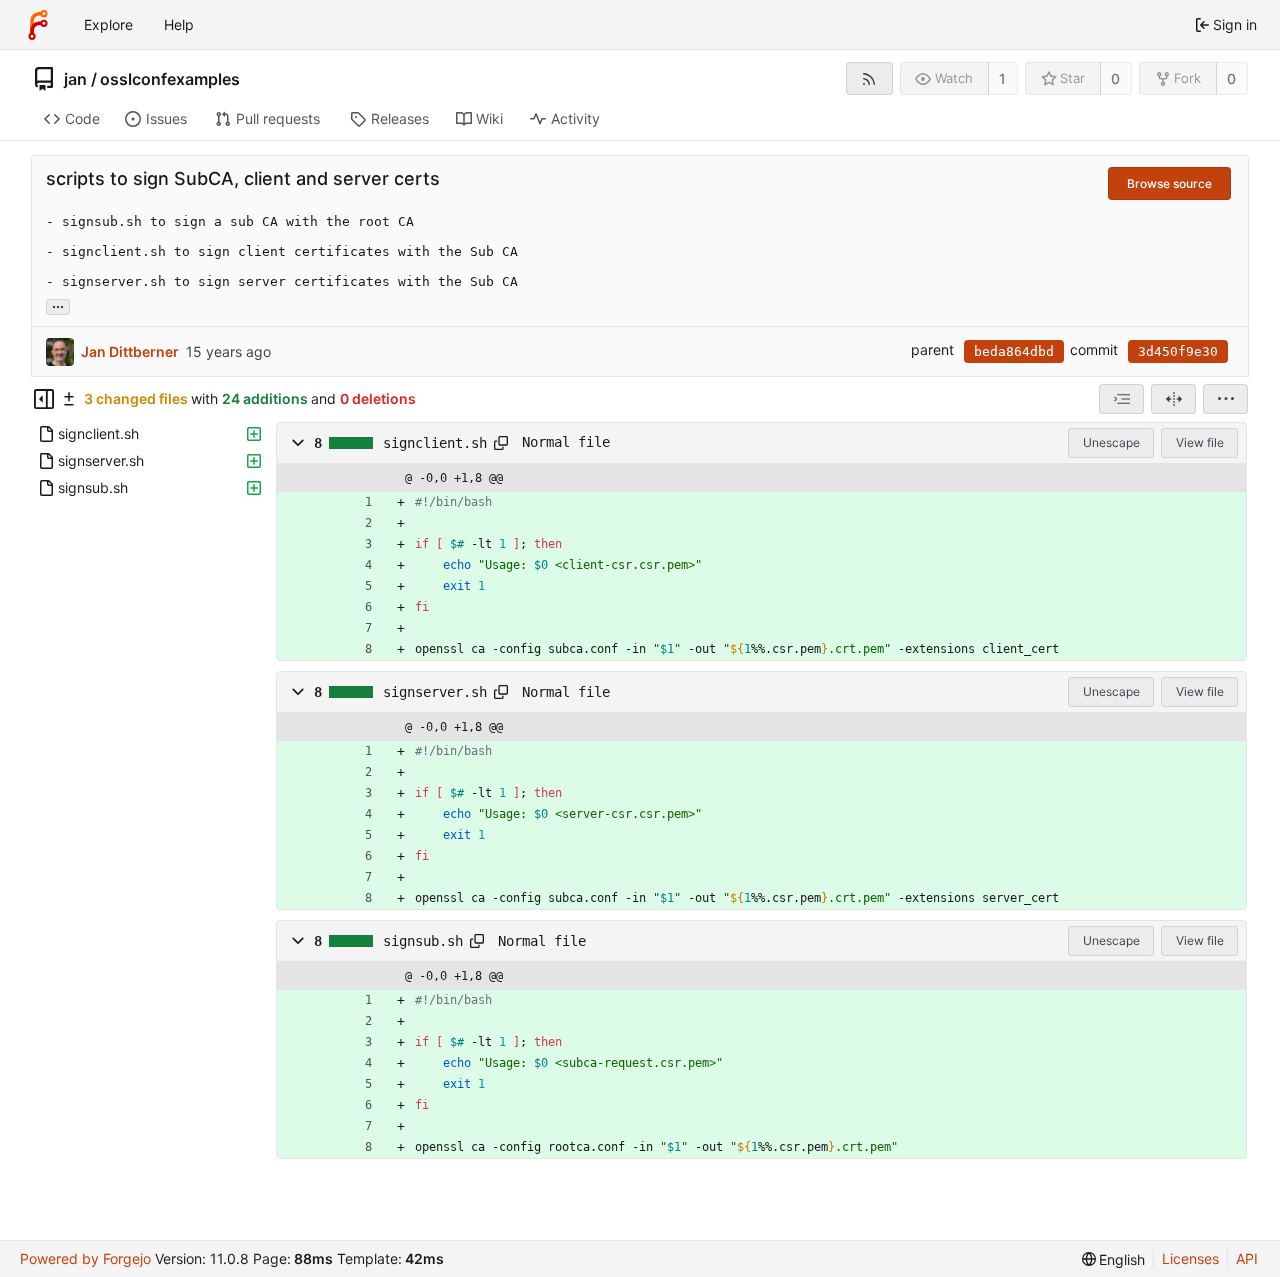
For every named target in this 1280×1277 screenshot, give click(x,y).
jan (75, 79)
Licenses (1190, 1258)
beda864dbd (1014, 351)
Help (179, 24)
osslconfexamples (170, 79)
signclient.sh (435, 443)
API (1247, 1258)
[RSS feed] (869, 78)
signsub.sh (423, 941)
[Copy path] (501, 443)
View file (1200, 442)
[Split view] (1173, 399)
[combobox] (1121, 399)
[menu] (1225, 399)
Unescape (1111, 442)
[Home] (38, 25)
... (58, 305)
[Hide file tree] (44, 399)
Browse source (1169, 183)
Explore (108, 24)
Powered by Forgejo (85, 1258)
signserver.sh (435, 692)
